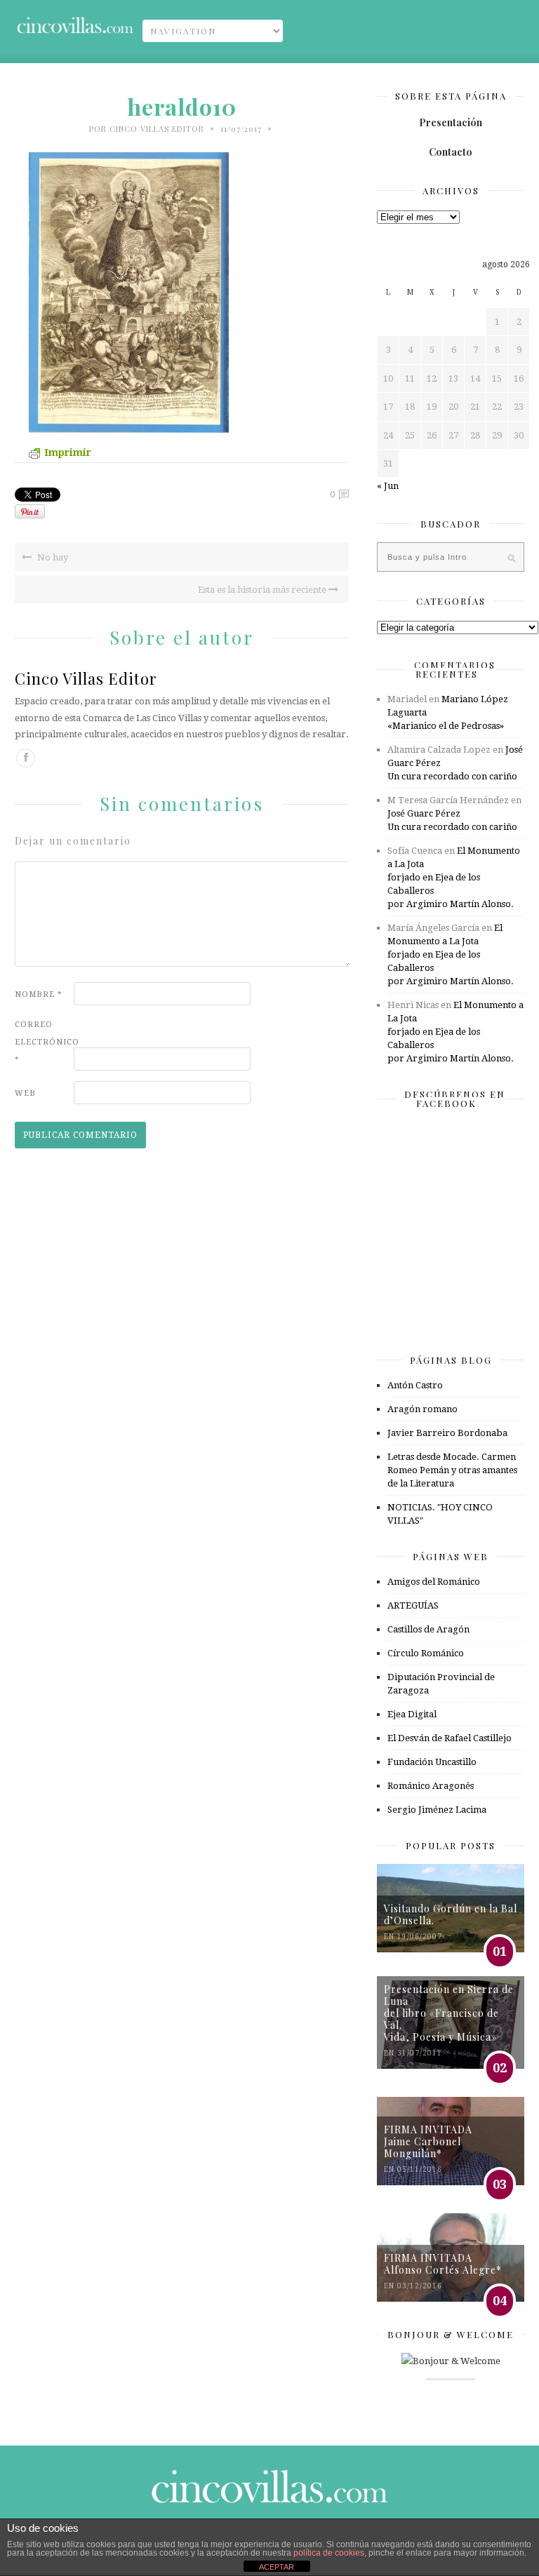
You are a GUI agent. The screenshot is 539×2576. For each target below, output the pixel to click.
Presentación (451, 122)
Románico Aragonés (431, 1786)
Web (25, 1093)
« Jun (388, 486)
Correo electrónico (43, 1042)
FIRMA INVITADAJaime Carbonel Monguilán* (428, 2141)
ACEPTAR (277, 2567)
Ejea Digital (412, 1714)
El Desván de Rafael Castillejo (450, 1738)
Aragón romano (422, 1409)
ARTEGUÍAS (413, 1605)
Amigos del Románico (434, 1582)
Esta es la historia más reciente (263, 590)
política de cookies (329, 2553)
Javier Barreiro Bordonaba (447, 1433)
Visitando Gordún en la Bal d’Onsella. (451, 1914)
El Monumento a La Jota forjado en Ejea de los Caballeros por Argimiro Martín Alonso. (454, 877)
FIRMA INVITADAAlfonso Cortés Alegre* (443, 2264)
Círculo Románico (426, 1653)
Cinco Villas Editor (157, 129)
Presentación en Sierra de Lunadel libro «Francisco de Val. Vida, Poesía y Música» (449, 2013)
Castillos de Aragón (428, 1629)
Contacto (451, 152)
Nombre (39, 994)
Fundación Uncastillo (432, 1762)
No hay (52, 557)
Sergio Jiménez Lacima (437, 1810)
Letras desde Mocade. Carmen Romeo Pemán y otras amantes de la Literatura (452, 1470)
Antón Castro (415, 1385)
